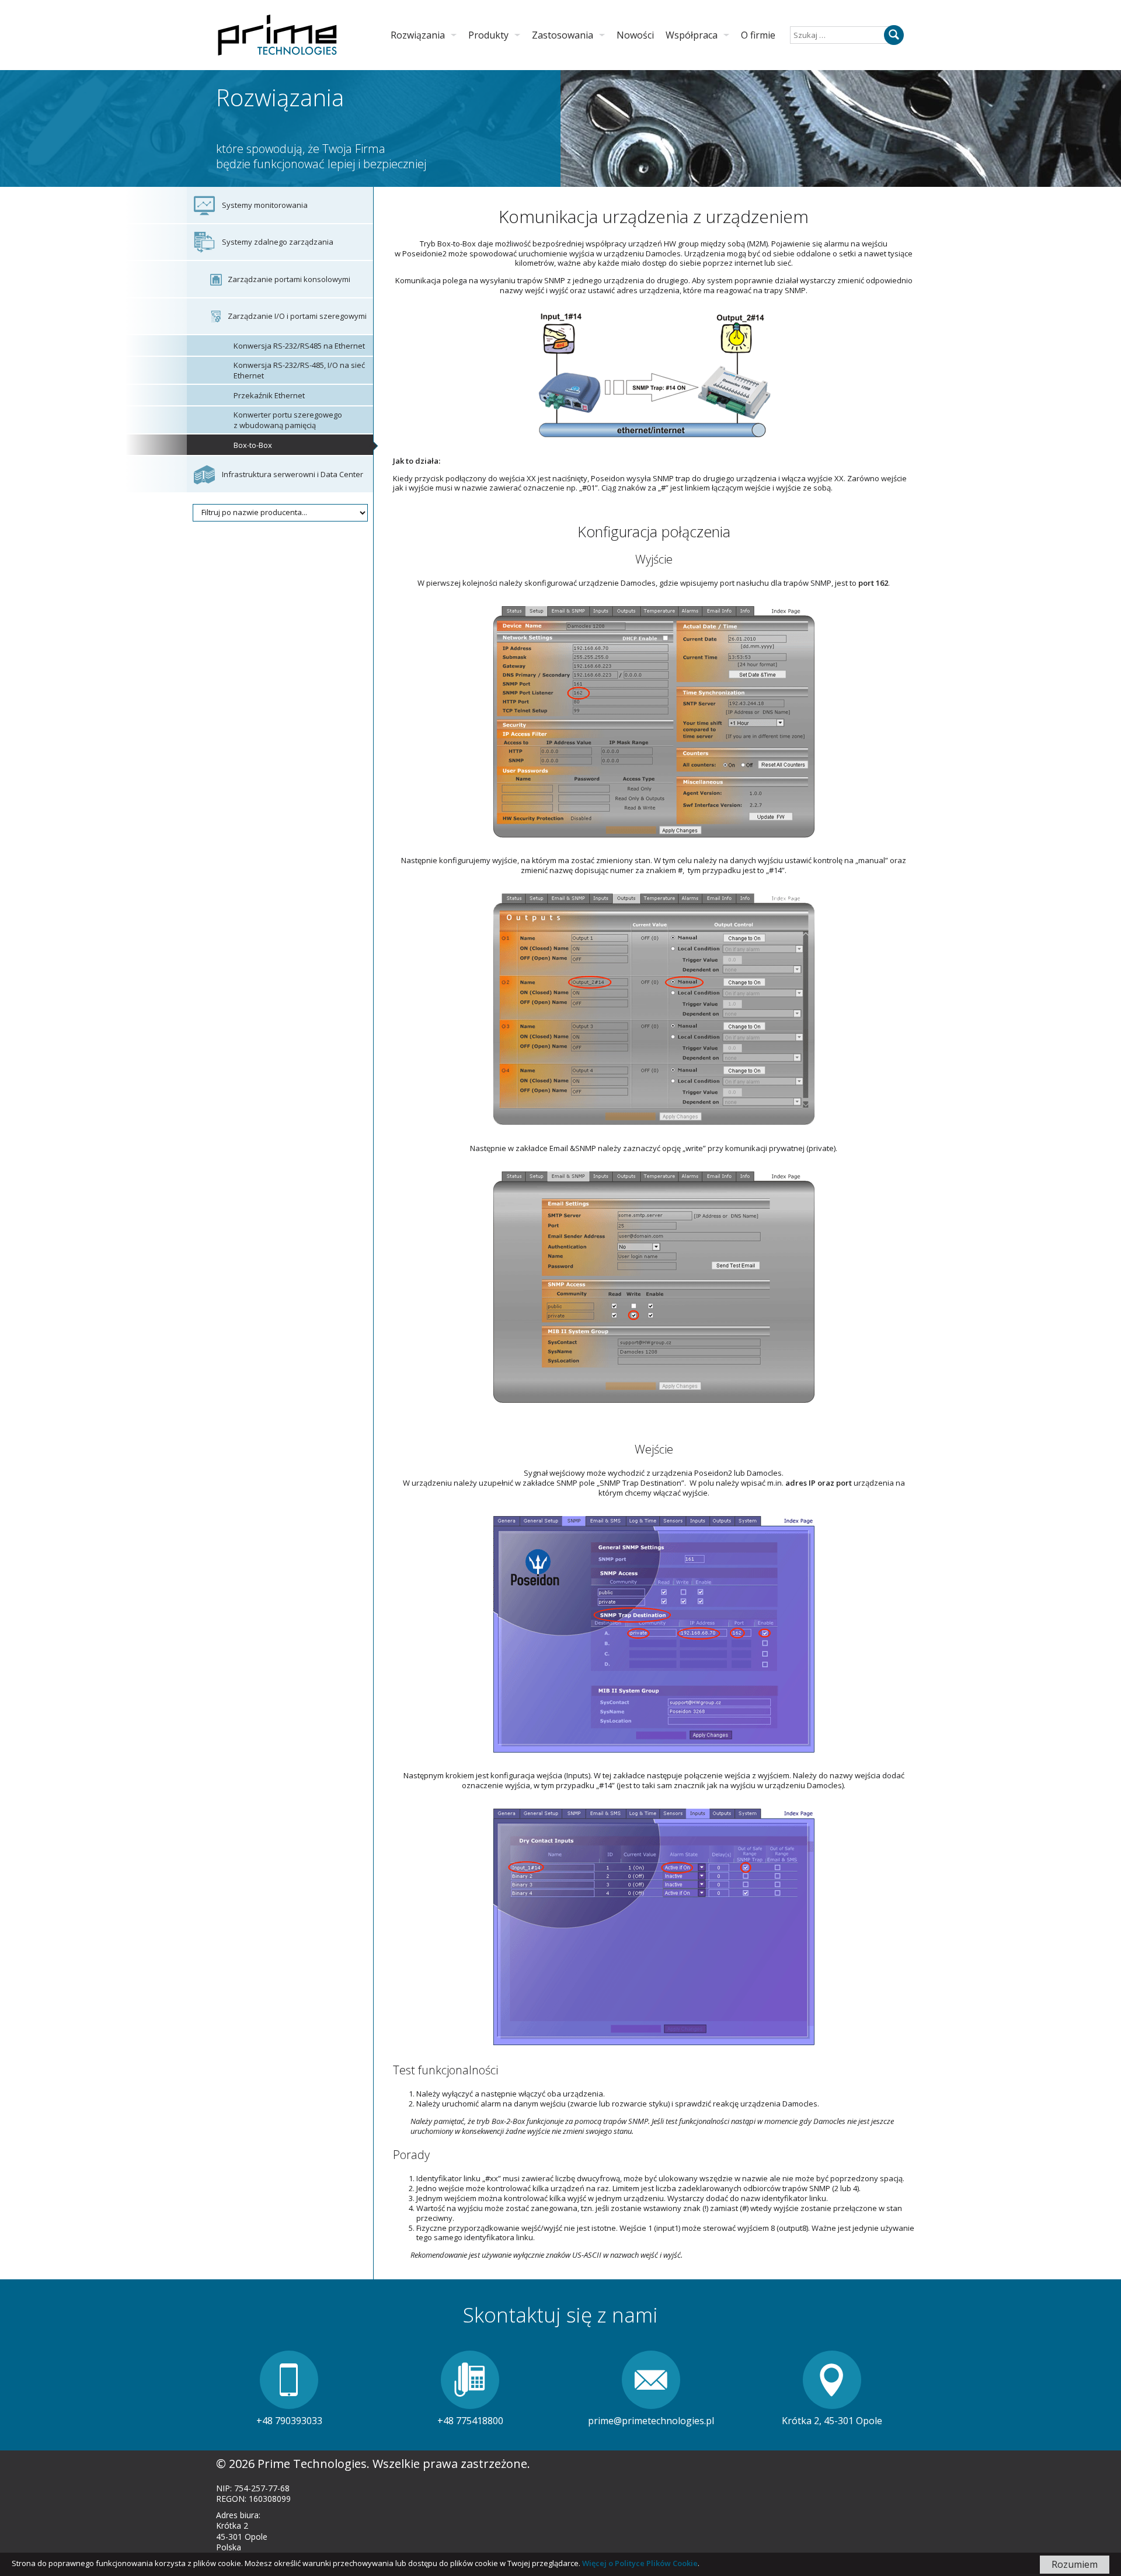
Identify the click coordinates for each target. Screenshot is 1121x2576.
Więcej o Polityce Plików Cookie (640, 2563)
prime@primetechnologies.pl (651, 2421)
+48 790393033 (289, 2421)
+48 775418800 (470, 2421)
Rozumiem (1075, 2564)
